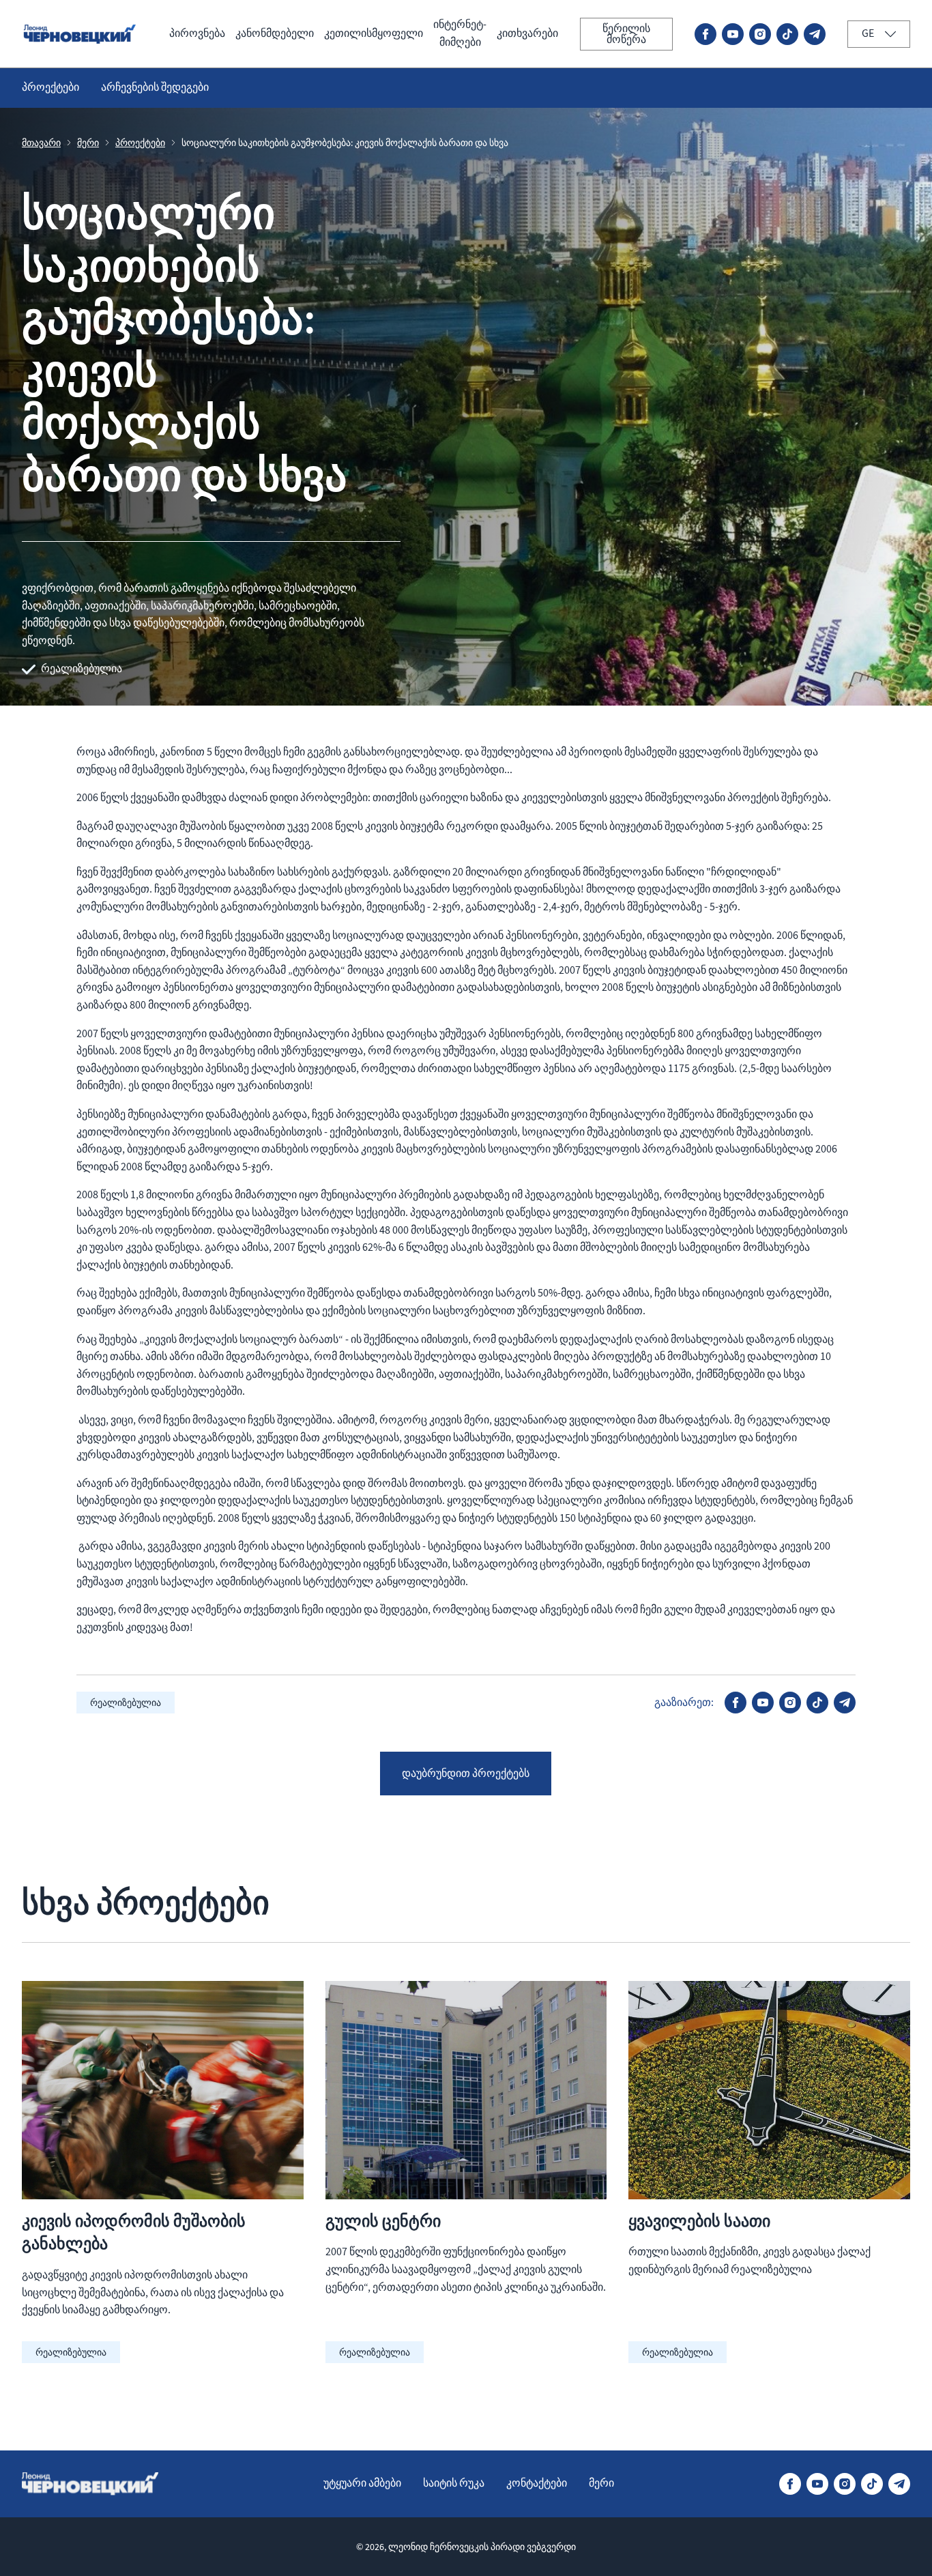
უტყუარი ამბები (362, 2483)
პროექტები (50, 87)
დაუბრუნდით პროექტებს (466, 1774)
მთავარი (41, 143)
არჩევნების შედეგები (155, 87)
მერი (88, 143)
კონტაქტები (537, 2483)
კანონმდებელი (275, 33)
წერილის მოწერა (626, 34)
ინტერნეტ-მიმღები (460, 33)
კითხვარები (527, 33)
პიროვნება (197, 33)
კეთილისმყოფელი (374, 33)
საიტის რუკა (454, 2483)
